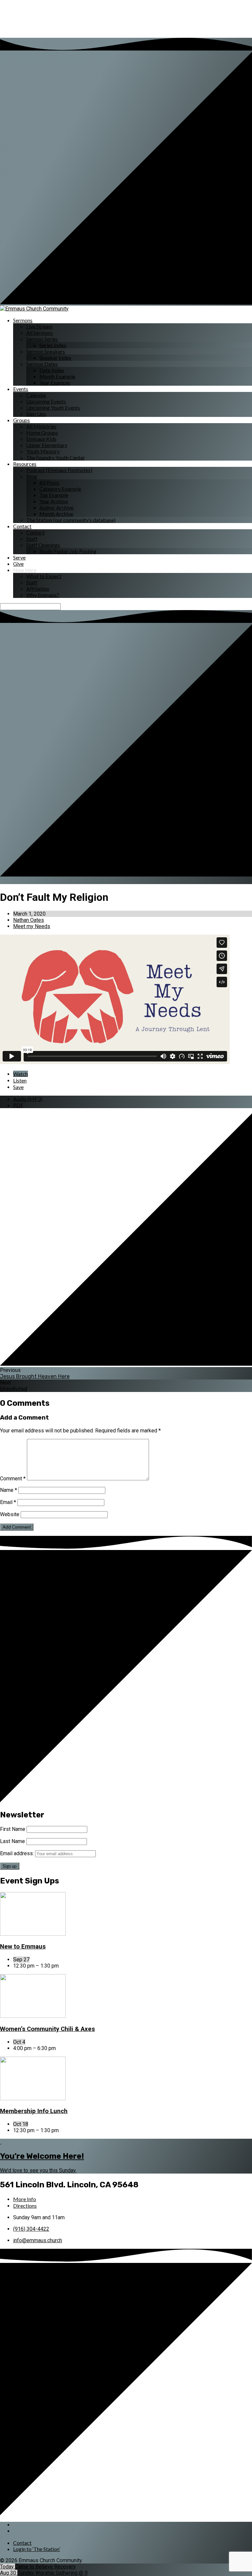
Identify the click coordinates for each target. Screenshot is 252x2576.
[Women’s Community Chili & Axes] (33, 2016)
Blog (32, 476)
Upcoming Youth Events (53, 408)
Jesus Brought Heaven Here (35, 1376)
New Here (25, 570)
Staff (32, 539)
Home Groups (42, 433)
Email (8, 1502)
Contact (22, 526)
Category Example (60, 489)
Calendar (36, 395)
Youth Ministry (43, 451)
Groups (21, 420)
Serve (19, 557)
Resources (25, 464)
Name (9, 1490)
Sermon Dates (42, 364)
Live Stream (39, 326)
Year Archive (54, 501)
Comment (13, 1479)
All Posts (49, 482)
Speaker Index (55, 358)
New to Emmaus (23, 1947)
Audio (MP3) (28, 1099)
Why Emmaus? (43, 595)
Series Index (53, 345)
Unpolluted (14, 1389)
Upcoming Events (46, 401)
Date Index (52, 370)
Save (18, 1087)
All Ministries (41, 426)
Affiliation (38, 589)
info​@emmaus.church (38, 2240)
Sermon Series (42, 339)
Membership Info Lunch (34, 2111)
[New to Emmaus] (33, 1934)
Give (18, 564)
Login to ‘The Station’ (37, 2549)
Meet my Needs (32, 926)
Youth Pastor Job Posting (68, 551)
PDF (18, 1105)
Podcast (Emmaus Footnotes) (59, 470)
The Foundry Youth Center (56, 457)
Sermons (23, 320)
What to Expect (44, 576)
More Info (25, 2199)
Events (21, 389)
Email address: (18, 1853)
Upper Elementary (47, 445)
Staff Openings (43, 545)
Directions (25, 2206)
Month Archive (56, 514)
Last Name (12, 1841)
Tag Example (54, 495)
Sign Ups (36, 414)
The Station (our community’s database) (71, 520)
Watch (21, 1074)
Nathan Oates (29, 920)
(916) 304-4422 (31, 2229)
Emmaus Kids (41, 439)
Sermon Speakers (46, 351)
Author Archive (56, 507)
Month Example (57, 376)
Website (10, 1514)
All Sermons (40, 333)
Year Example (55, 383)
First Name (13, 1829)
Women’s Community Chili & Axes (47, 2029)
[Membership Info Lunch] (33, 2098)
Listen (20, 1080)
